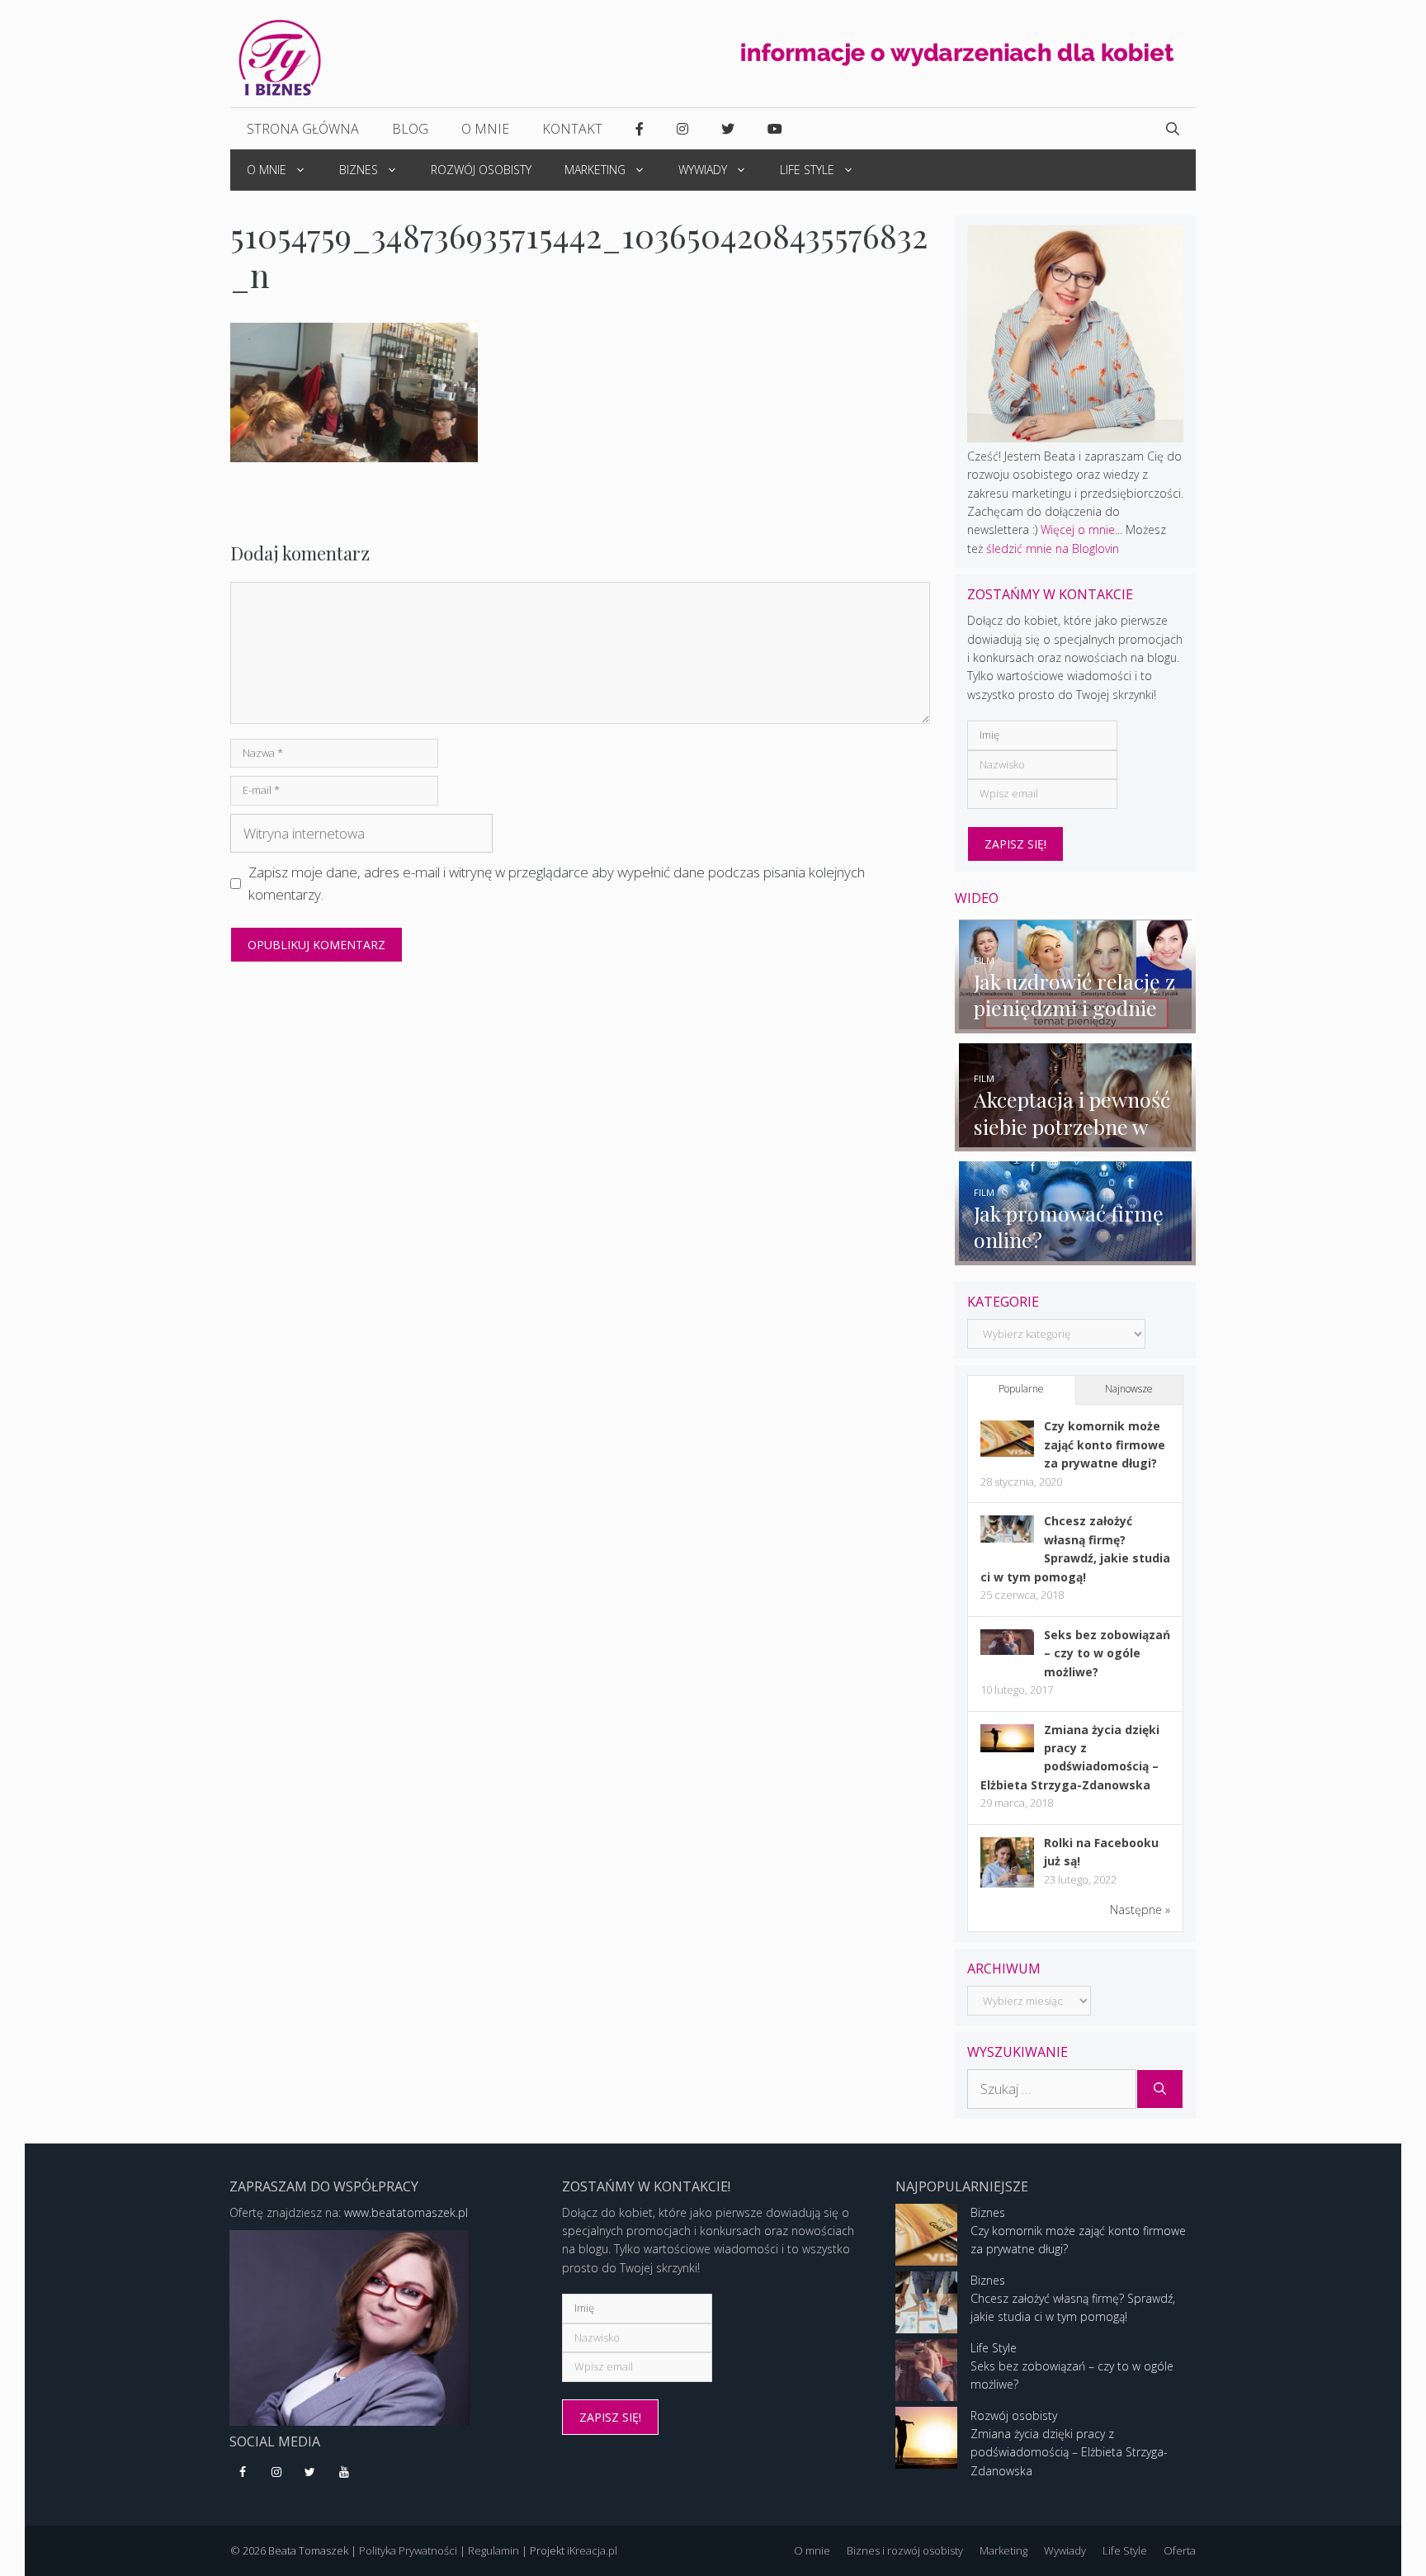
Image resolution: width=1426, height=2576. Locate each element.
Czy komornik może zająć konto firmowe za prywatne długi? (1105, 1444)
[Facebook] (243, 2473)
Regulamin (493, 2550)
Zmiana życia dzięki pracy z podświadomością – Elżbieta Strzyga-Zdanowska (1069, 2452)
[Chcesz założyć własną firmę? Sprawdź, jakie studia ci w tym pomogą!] (1007, 1538)
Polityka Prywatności (408, 2550)
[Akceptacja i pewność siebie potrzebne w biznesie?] (1076, 1142)
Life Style (807, 170)
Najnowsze (1129, 1389)
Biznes (359, 170)
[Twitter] (311, 2473)
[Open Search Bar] (1173, 129)
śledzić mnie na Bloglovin (1053, 548)
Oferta (1180, 2550)
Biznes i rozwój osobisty (905, 2550)
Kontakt (572, 129)
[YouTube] (344, 2473)
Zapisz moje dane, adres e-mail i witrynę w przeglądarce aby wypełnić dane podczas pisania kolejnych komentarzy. (557, 883)
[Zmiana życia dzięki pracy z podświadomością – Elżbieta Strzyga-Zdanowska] (1007, 1748)
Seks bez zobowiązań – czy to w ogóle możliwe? (1107, 1653)
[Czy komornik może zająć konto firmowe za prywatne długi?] (1007, 1452)
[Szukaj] (1160, 2089)
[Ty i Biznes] (280, 57)
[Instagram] (277, 2473)
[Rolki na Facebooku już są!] (1007, 1886)
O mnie (485, 129)
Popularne (1021, 1389)
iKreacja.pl (592, 2550)
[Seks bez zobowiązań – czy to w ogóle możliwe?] (1007, 1650)
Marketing (595, 170)
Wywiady (703, 170)
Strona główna (303, 129)
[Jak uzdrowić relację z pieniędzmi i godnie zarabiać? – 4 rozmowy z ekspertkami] (1076, 1023)
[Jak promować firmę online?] (1076, 1255)
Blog (410, 129)
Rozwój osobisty (481, 170)
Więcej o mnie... (1081, 529)
